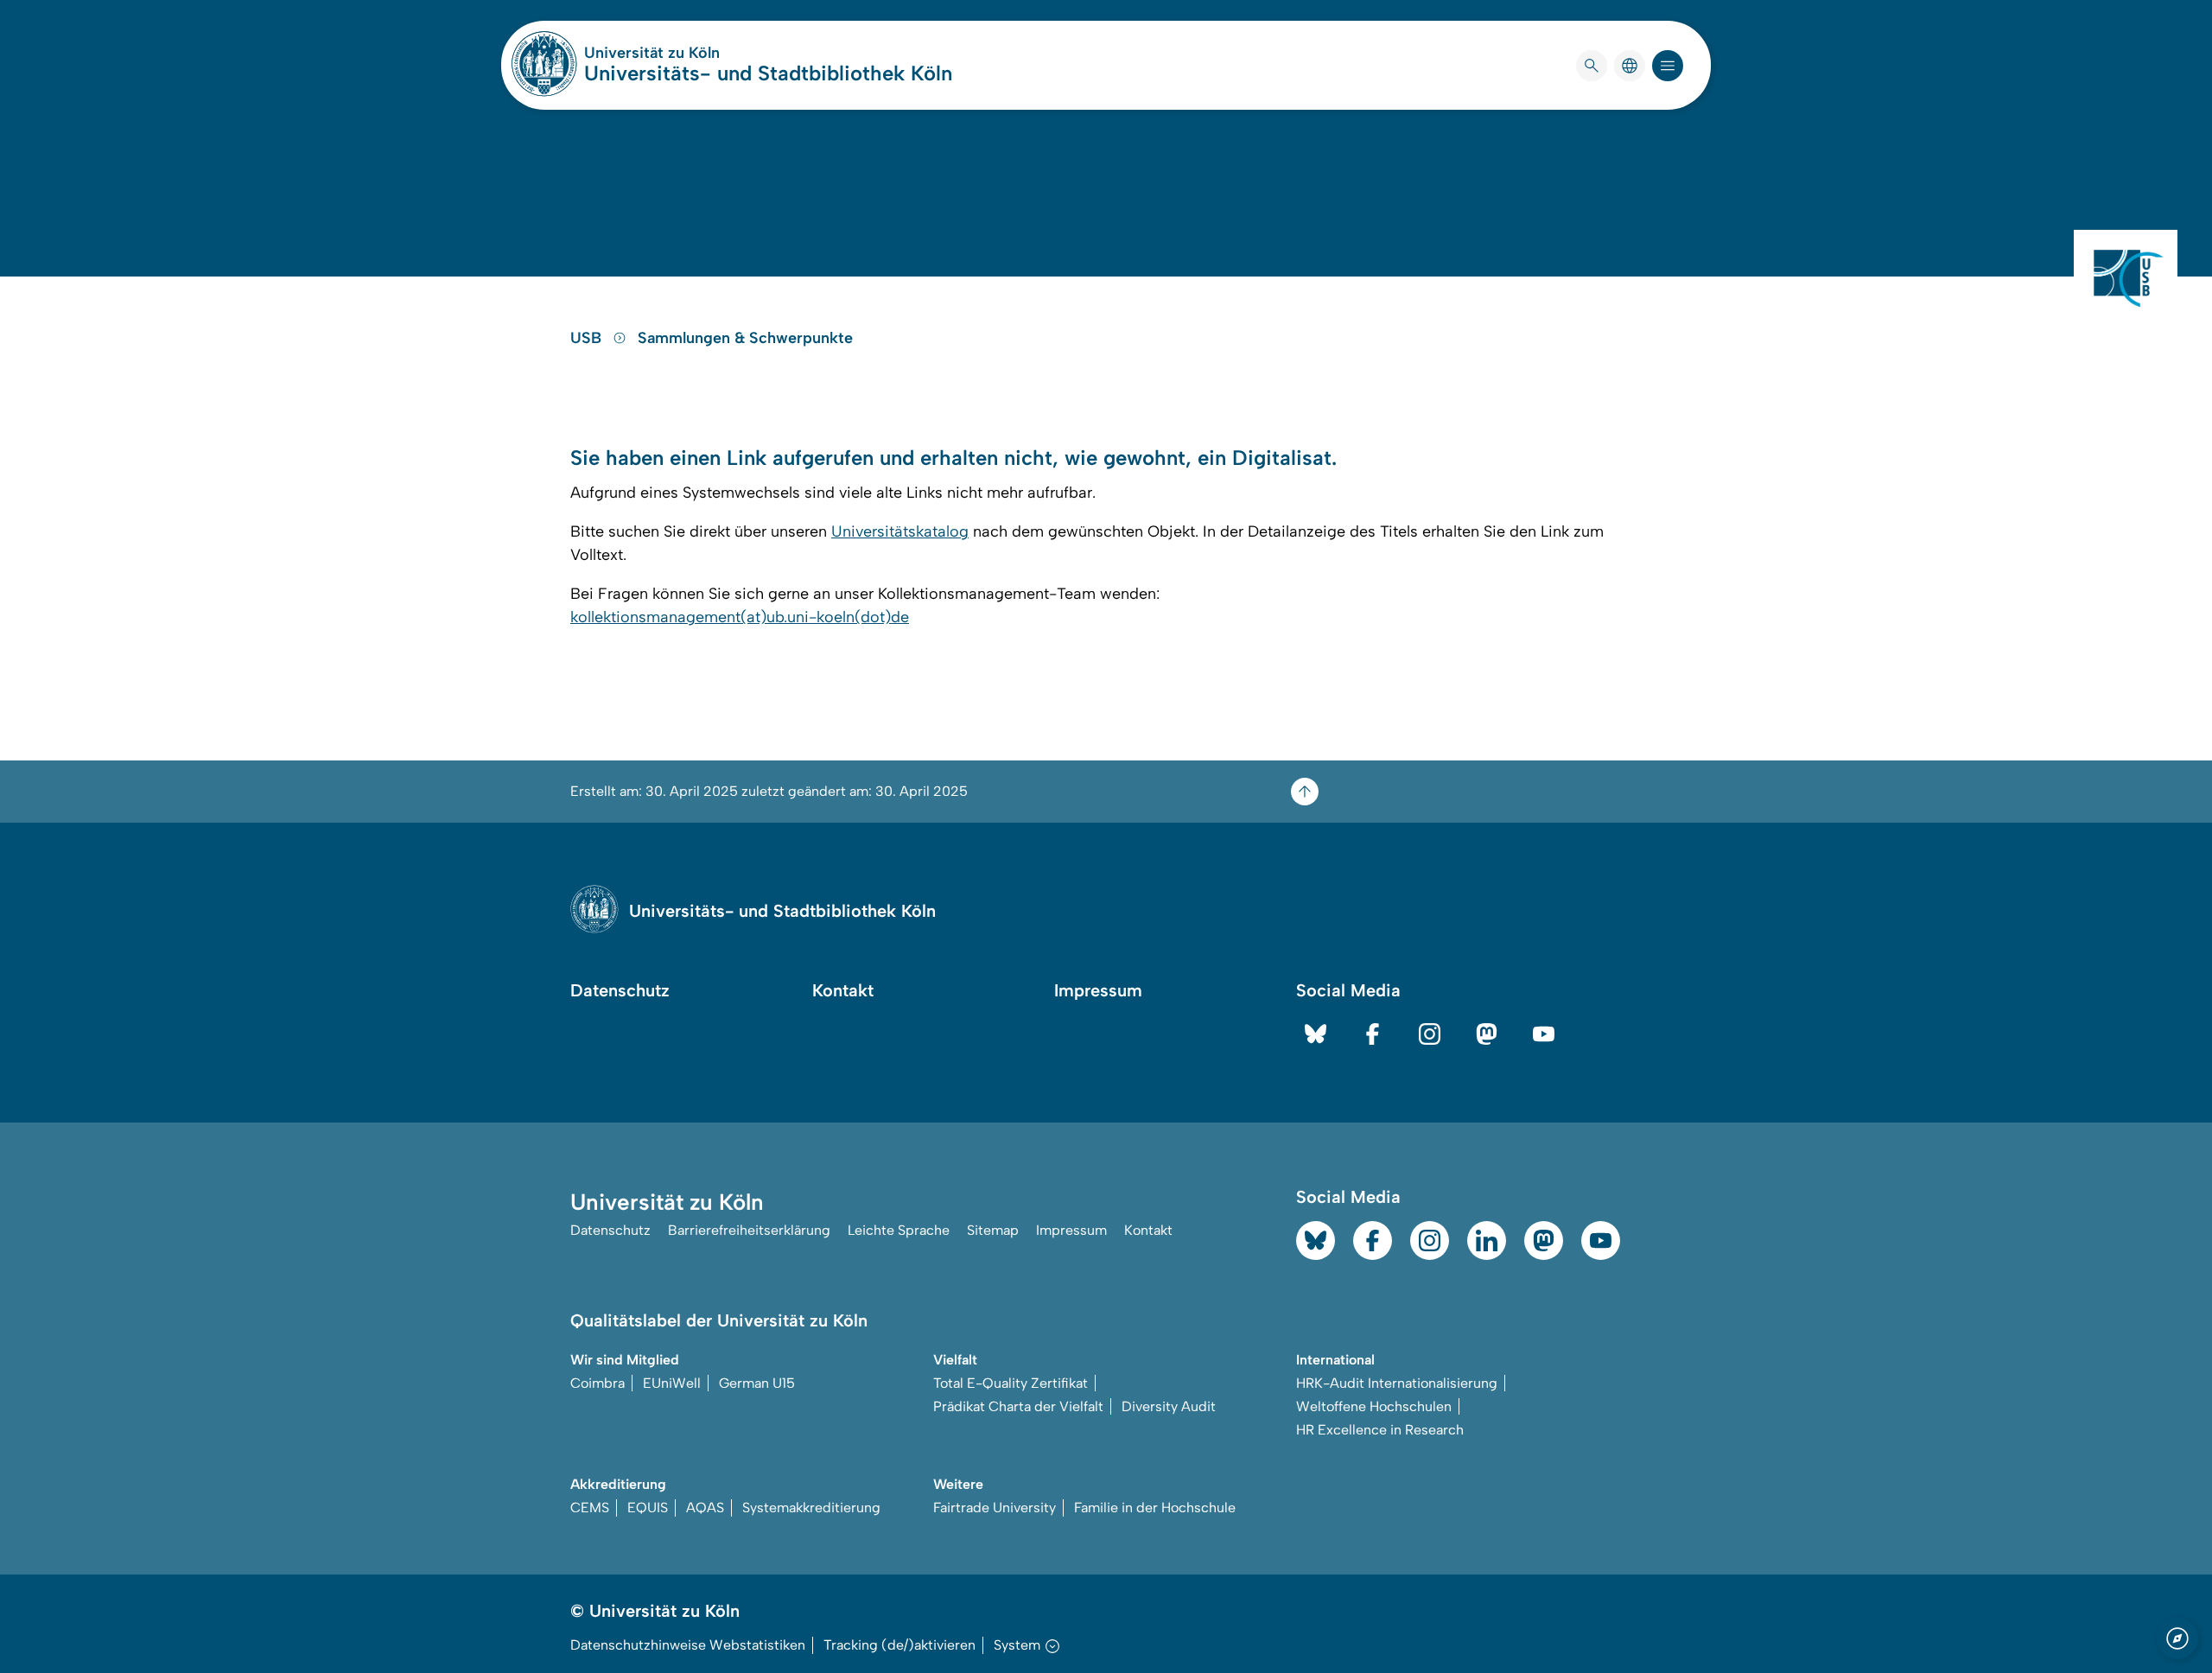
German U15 (757, 1383)
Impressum (1098, 990)
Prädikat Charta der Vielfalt (1018, 1406)
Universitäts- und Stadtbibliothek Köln (768, 73)
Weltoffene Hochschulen (1374, 1406)
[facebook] (1373, 1034)
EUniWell (672, 1383)
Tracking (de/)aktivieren (899, 1645)
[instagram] (1430, 1034)
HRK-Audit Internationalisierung (1397, 1383)
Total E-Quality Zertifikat (1011, 1383)
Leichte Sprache (899, 1230)
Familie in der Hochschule (1155, 1508)
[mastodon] (1487, 1034)
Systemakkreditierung (811, 1508)
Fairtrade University (995, 1508)
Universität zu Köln (703, 53)
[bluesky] (1316, 1034)
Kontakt (843, 990)
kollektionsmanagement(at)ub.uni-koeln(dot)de (740, 617)
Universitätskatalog (900, 531)
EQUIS (648, 1508)
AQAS (705, 1508)
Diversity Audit (1169, 1406)
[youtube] (1544, 1034)
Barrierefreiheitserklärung (749, 1230)
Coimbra (597, 1383)
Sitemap (993, 1230)
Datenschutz (620, 990)
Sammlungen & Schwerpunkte (745, 338)
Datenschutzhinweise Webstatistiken (688, 1645)
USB (588, 338)
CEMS (590, 1508)
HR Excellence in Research (1380, 1430)
